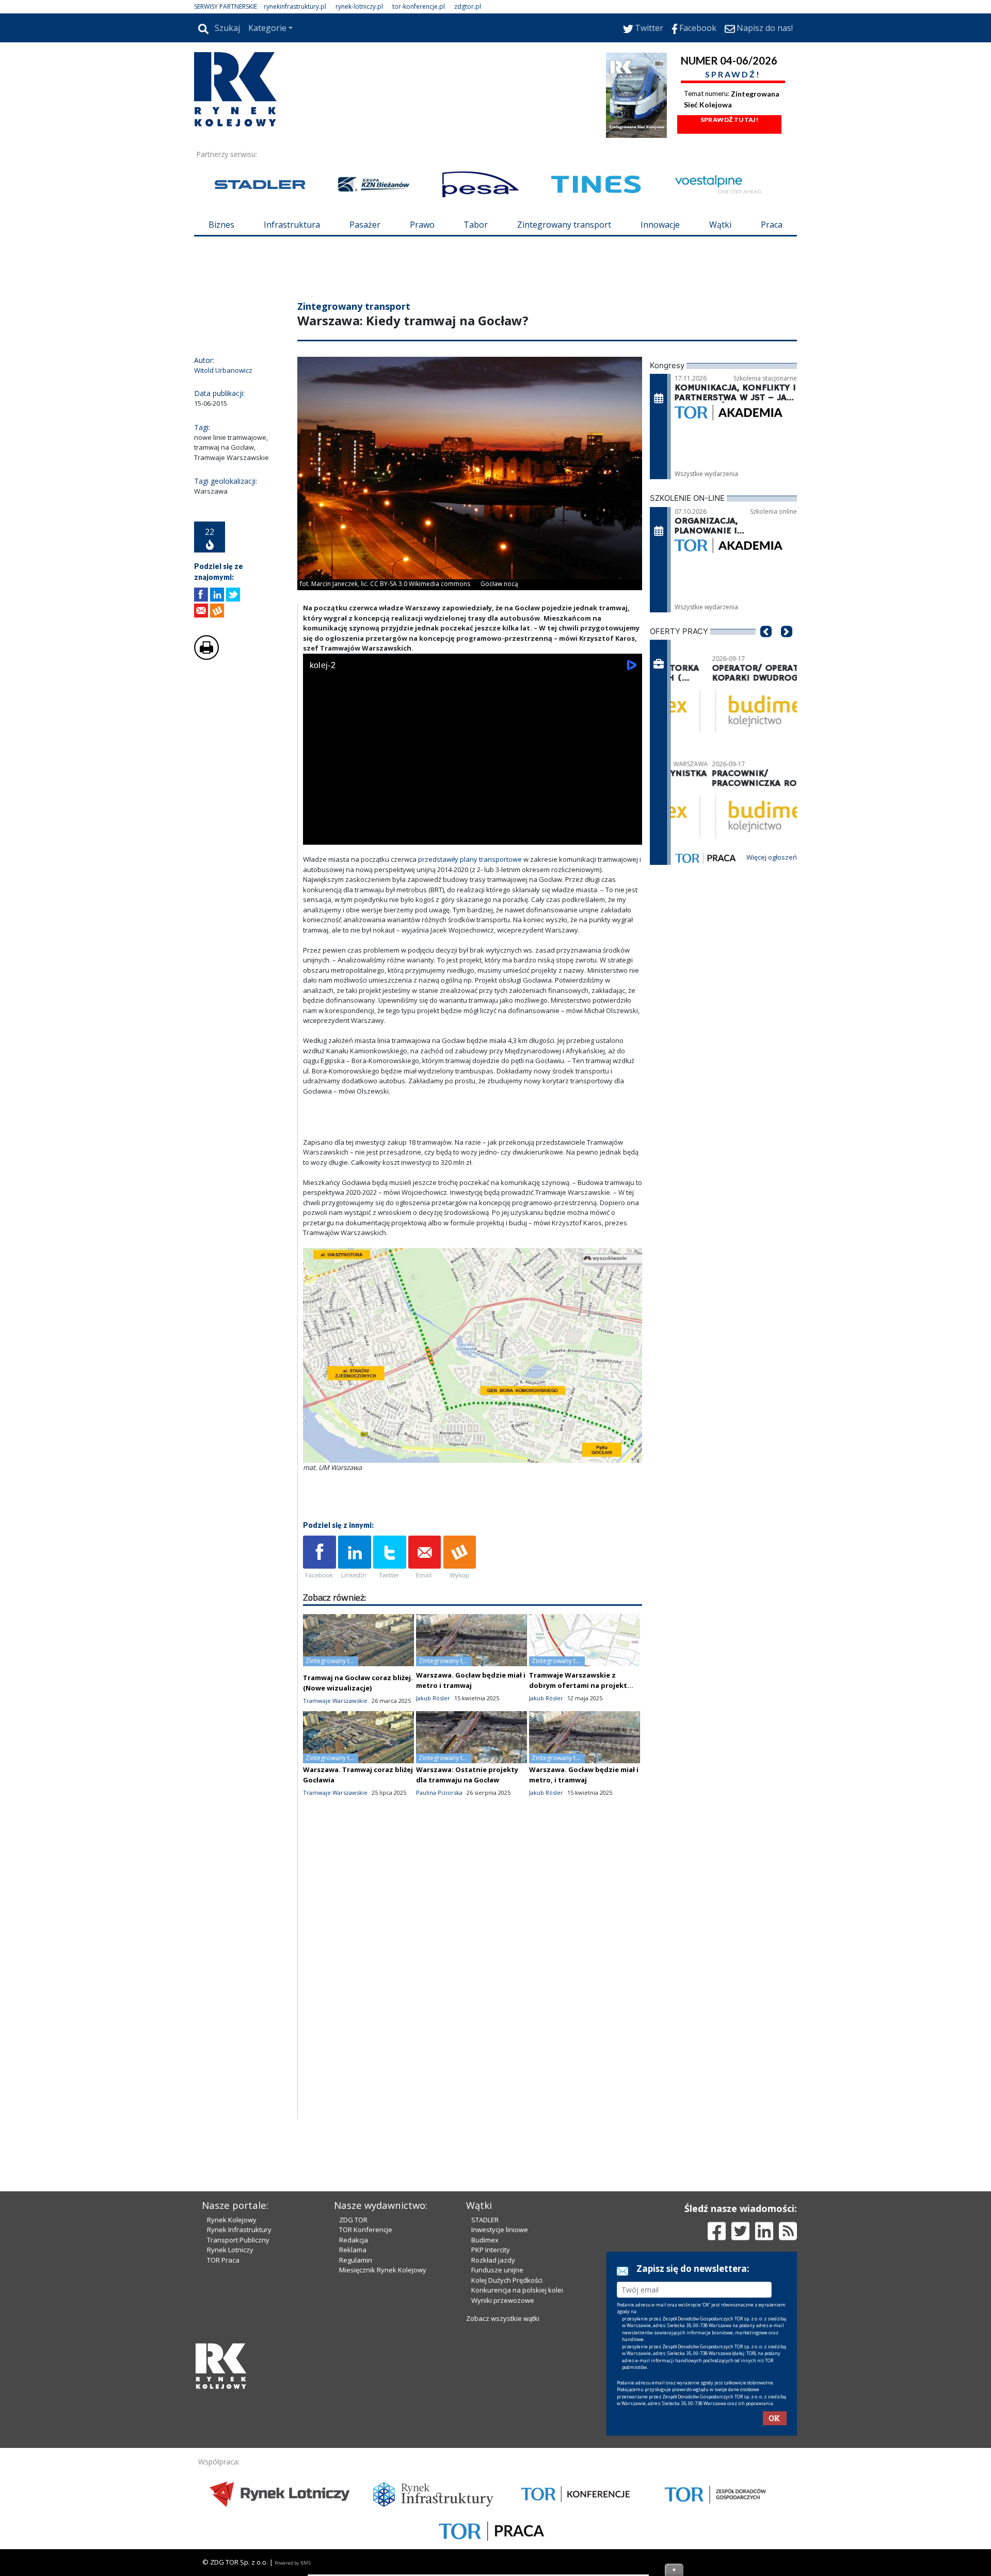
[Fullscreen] (629, 897)
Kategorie (267, 28)
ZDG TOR (353, 2395)
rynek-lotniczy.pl (359, 6)
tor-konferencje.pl (419, 6)
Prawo (422, 225)
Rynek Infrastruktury (239, 2405)
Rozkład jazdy (493, 2436)
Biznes (221, 225)
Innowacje (660, 225)
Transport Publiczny (238, 2415)
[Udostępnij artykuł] (217, 657)
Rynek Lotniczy (230, 2425)
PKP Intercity (491, 2425)
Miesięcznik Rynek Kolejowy (383, 2445)
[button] (766, 709)
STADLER (485, 2395)
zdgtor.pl (468, 6)
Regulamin (356, 2436)
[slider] (473, 885)
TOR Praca (223, 2436)
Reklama (353, 2425)
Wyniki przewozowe (503, 2476)
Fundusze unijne (497, 2445)
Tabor (476, 225)
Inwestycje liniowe (500, 2405)
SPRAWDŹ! (733, 74)
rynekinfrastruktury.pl (295, 6)
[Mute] (370, 897)
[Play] (316, 897)
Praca (772, 225)
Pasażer (365, 225)
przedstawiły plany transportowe (470, 921)
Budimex (485, 2415)
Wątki (720, 225)
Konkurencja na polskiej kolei (517, 2466)
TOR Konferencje (366, 2405)
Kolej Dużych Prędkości (507, 2456)
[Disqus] (473, 2049)
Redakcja (354, 2415)
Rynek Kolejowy (232, 2395)
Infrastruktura (292, 225)
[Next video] (343, 897)
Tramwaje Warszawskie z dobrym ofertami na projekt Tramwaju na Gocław (578, 1747)
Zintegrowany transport (564, 225)
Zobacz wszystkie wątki (503, 2494)
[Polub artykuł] (201, 657)
